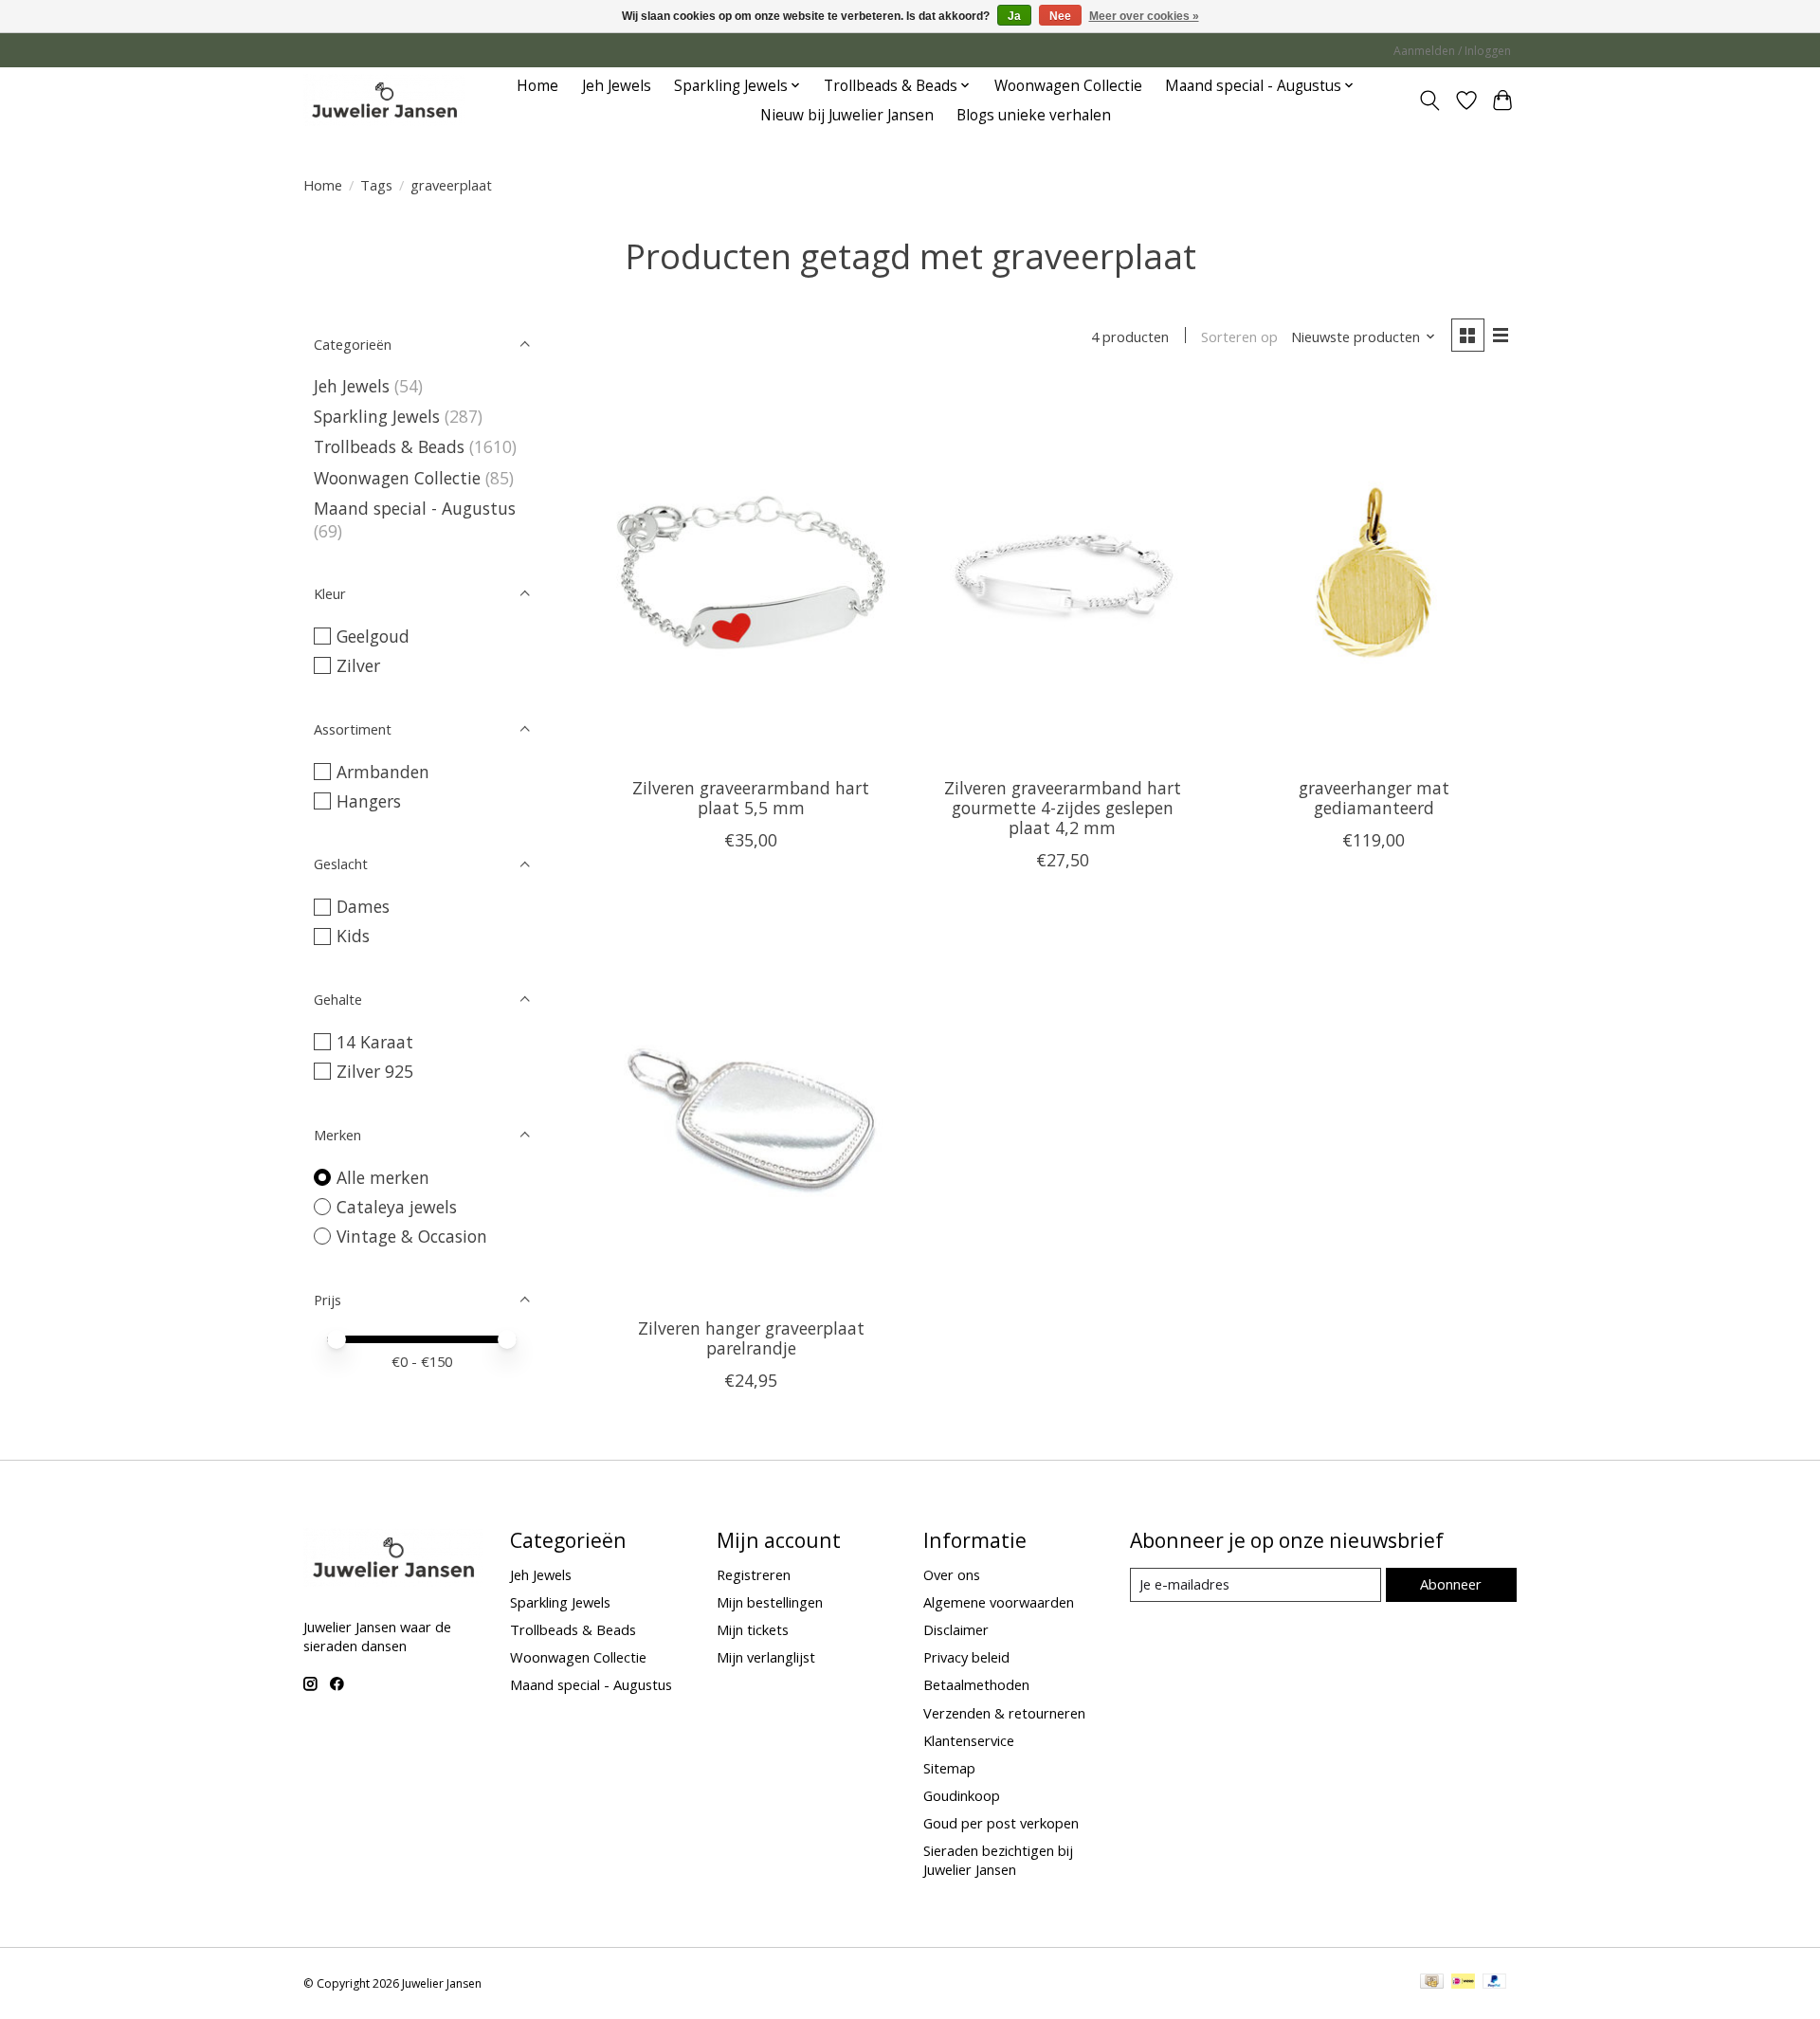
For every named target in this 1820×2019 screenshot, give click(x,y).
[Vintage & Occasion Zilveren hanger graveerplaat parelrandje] (751, 1113)
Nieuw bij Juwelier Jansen (847, 115)
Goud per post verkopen (1001, 1823)
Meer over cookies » (1144, 16)
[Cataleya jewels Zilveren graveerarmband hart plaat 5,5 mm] (751, 573)
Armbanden (383, 772)
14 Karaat (375, 1042)
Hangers (369, 801)
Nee (1060, 16)
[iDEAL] (1463, 1983)
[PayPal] (1495, 1983)
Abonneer (1451, 1584)
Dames (363, 906)
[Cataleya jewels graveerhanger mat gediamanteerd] (1374, 573)
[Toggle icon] (1430, 100)
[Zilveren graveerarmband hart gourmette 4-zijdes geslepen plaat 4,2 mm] (1062, 573)
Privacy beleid (966, 1657)
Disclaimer (956, 1629)
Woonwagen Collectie (1068, 86)
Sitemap (949, 1768)
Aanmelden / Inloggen (1452, 51)
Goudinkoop (962, 1795)
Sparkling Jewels (377, 416)
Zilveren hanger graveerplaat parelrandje (751, 1338)
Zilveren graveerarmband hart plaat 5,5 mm (751, 798)
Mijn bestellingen (770, 1602)
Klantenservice (969, 1740)
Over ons (952, 1574)
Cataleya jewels (397, 1207)
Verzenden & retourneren (1004, 1713)
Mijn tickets (753, 1629)
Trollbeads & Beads (389, 446)
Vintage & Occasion (412, 1236)
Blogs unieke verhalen (1034, 115)
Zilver (358, 665)
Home (537, 86)
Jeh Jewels (617, 86)
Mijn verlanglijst (766, 1657)
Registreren (754, 1574)
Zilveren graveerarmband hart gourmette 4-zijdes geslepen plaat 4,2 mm (1063, 808)
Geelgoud (373, 636)
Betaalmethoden (976, 1684)
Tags (376, 185)
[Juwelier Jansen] (384, 100)
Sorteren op (1239, 336)
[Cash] (1432, 1983)
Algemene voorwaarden (999, 1602)
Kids (353, 936)
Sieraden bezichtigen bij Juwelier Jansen (998, 1860)
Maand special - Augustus (415, 508)
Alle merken (383, 1177)
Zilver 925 (375, 1071)
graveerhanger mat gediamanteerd (1374, 798)
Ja (1014, 16)
